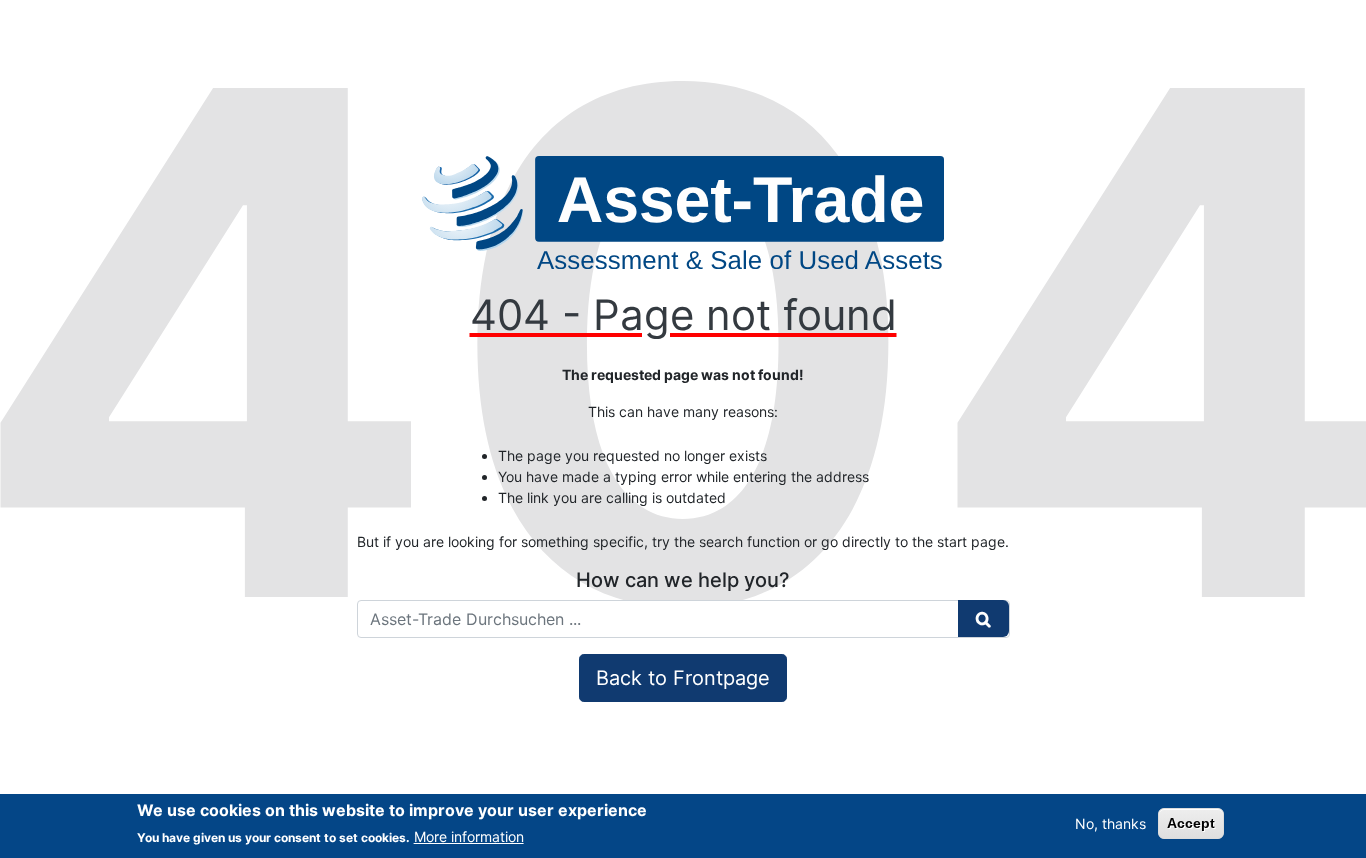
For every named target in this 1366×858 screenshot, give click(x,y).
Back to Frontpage (683, 678)
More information (469, 836)
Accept (1191, 823)
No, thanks (1110, 823)
